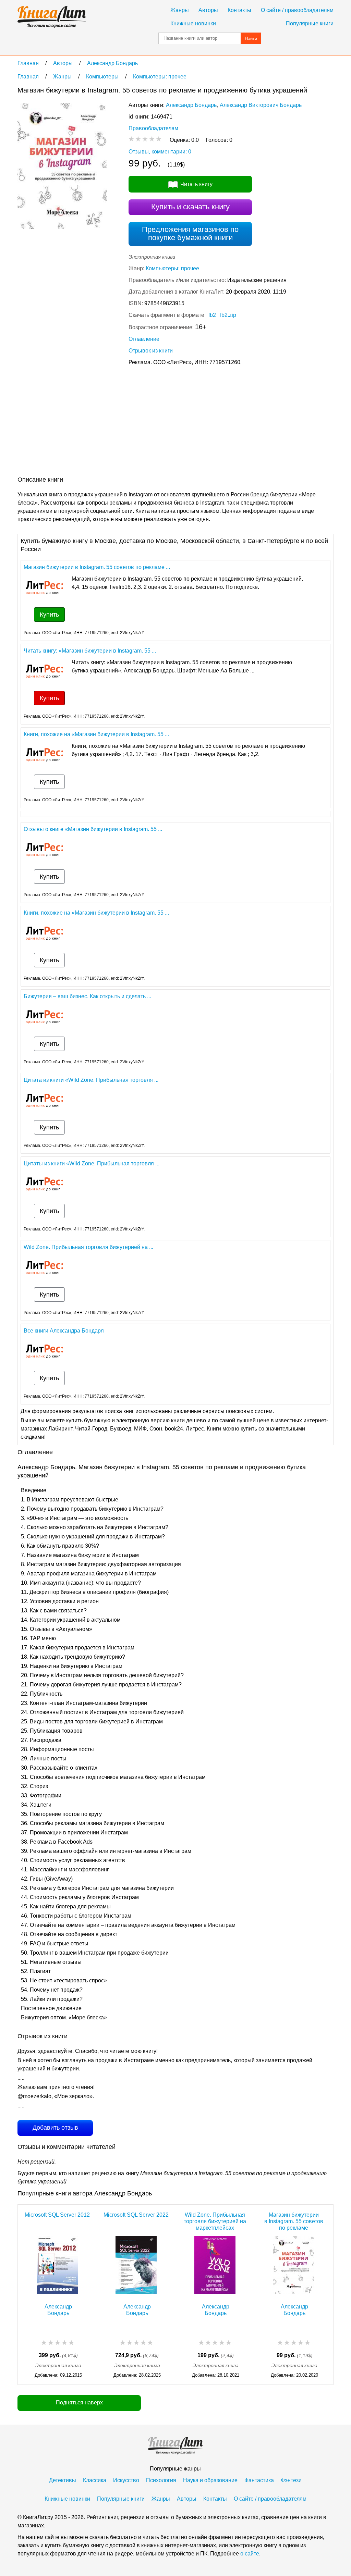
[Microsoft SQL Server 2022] (136, 2266)
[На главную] (52, 17)
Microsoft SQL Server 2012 (57, 2215)
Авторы (208, 10)
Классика (95, 2480)
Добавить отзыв (55, 2128)
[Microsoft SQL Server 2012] (57, 2266)
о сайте (250, 2554)
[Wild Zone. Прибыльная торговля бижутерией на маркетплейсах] (215, 2266)
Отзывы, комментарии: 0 (160, 152)
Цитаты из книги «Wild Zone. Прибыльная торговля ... (92, 1163)
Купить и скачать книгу (190, 207)
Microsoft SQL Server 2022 (136, 2215)
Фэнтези (291, 2480)
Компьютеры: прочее (172, 268)
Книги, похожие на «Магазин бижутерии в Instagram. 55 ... (96, 734)
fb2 (212, 315)
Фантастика (259, 2480)
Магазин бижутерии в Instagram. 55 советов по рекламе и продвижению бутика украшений (294, 2221)
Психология (161, 2480)
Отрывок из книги (151, 351)
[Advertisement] (142, 422)
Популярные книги (310, 23)
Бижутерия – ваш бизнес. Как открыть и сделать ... (87, 996)
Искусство (126, 2480)
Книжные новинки (193, 23)
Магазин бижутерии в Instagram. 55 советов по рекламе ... (97, 567)
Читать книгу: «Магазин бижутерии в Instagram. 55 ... (90, 651)
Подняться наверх (79, 2402)
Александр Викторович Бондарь (261, 105)
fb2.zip (228, 315)
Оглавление (144, 339)
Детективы (63, 2480)
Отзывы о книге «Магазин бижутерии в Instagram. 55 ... (93, 829)
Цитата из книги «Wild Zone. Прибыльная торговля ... (91, 1080)
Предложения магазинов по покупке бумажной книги (190, 233)
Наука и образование (210, 2480)
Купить (49, 615)
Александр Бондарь (191, 105)
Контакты (239, 10)
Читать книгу (196, 184)
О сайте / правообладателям (297, 10)
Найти (251, 39)
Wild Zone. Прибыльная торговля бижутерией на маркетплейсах (215, 2221)
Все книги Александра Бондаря (64, 1331)
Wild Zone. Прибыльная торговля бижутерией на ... (88, 1247)
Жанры (180, 10)
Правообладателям (153, 128)
